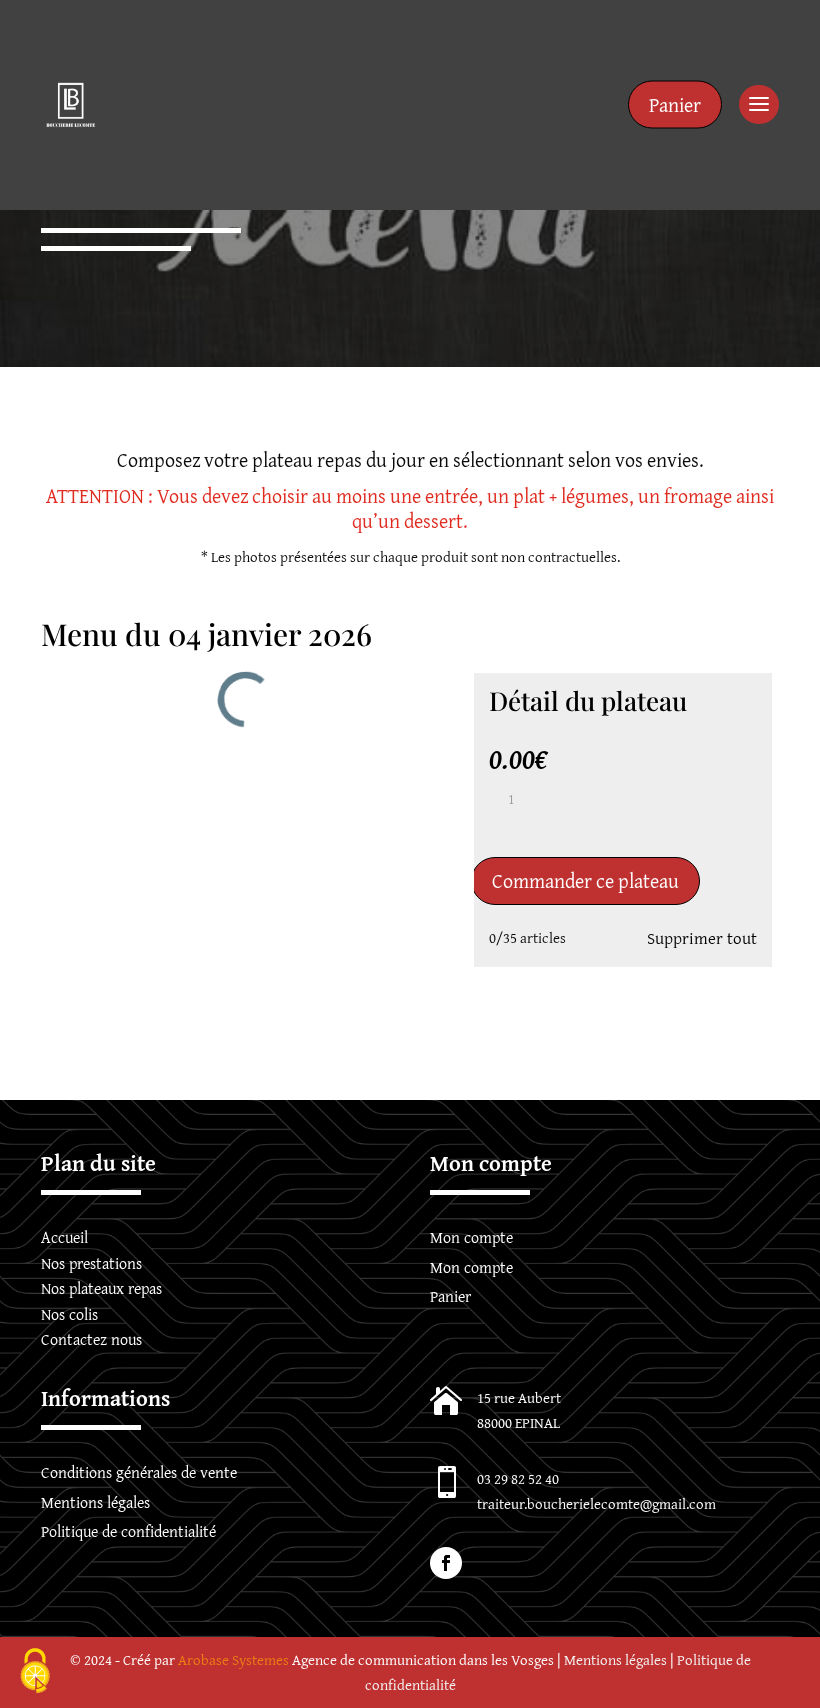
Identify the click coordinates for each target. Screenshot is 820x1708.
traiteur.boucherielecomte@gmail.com (596, 1503)
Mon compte (471, 1237)
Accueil (64, 1237)
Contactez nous (91, 1339)
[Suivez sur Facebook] (446, 1563)
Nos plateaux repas (101, 1288)
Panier (675, 104)
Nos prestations (91, 1263)
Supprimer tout (702, 937)
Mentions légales (95, 1502)
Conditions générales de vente (139, 1472)
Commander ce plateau (585, 880)
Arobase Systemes (233, 1659)
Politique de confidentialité (128, 1531)
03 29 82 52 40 (518, 1478)
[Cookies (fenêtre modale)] (35, 1673)
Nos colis (69, 1314)
